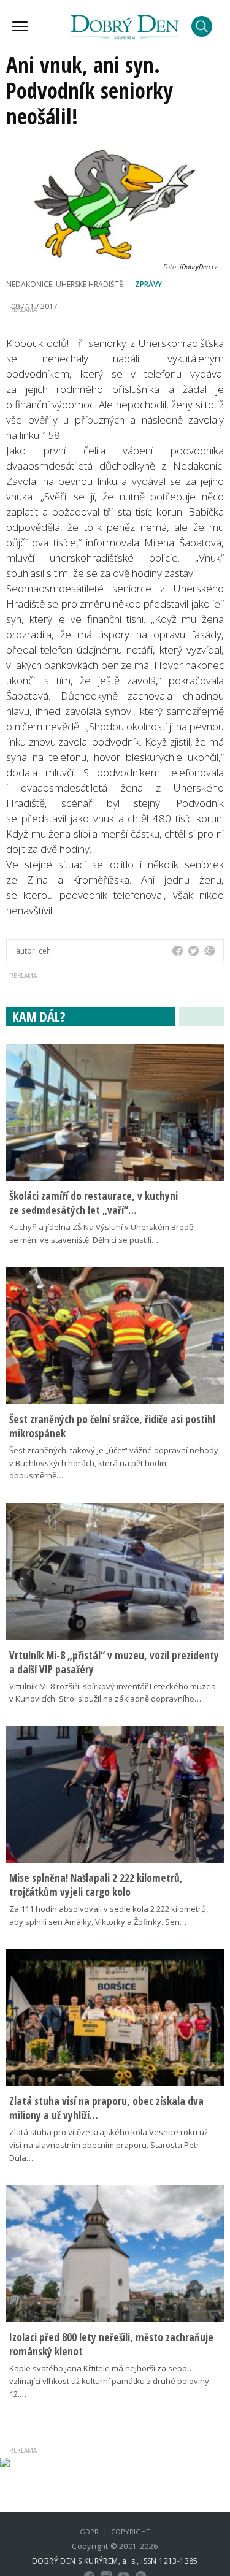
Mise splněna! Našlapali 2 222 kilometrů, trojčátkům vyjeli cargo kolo (96, 1885)
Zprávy (148, 284)
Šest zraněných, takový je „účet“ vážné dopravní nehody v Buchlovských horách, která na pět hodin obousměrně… (114, 1463)
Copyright (131, 2532)
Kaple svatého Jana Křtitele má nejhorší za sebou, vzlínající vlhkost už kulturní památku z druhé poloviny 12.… (109, 2381)
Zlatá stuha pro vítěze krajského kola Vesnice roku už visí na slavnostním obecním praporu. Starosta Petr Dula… (109, 2145)
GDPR (89, 2532)
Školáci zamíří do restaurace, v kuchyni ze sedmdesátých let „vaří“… (94, 1203)
